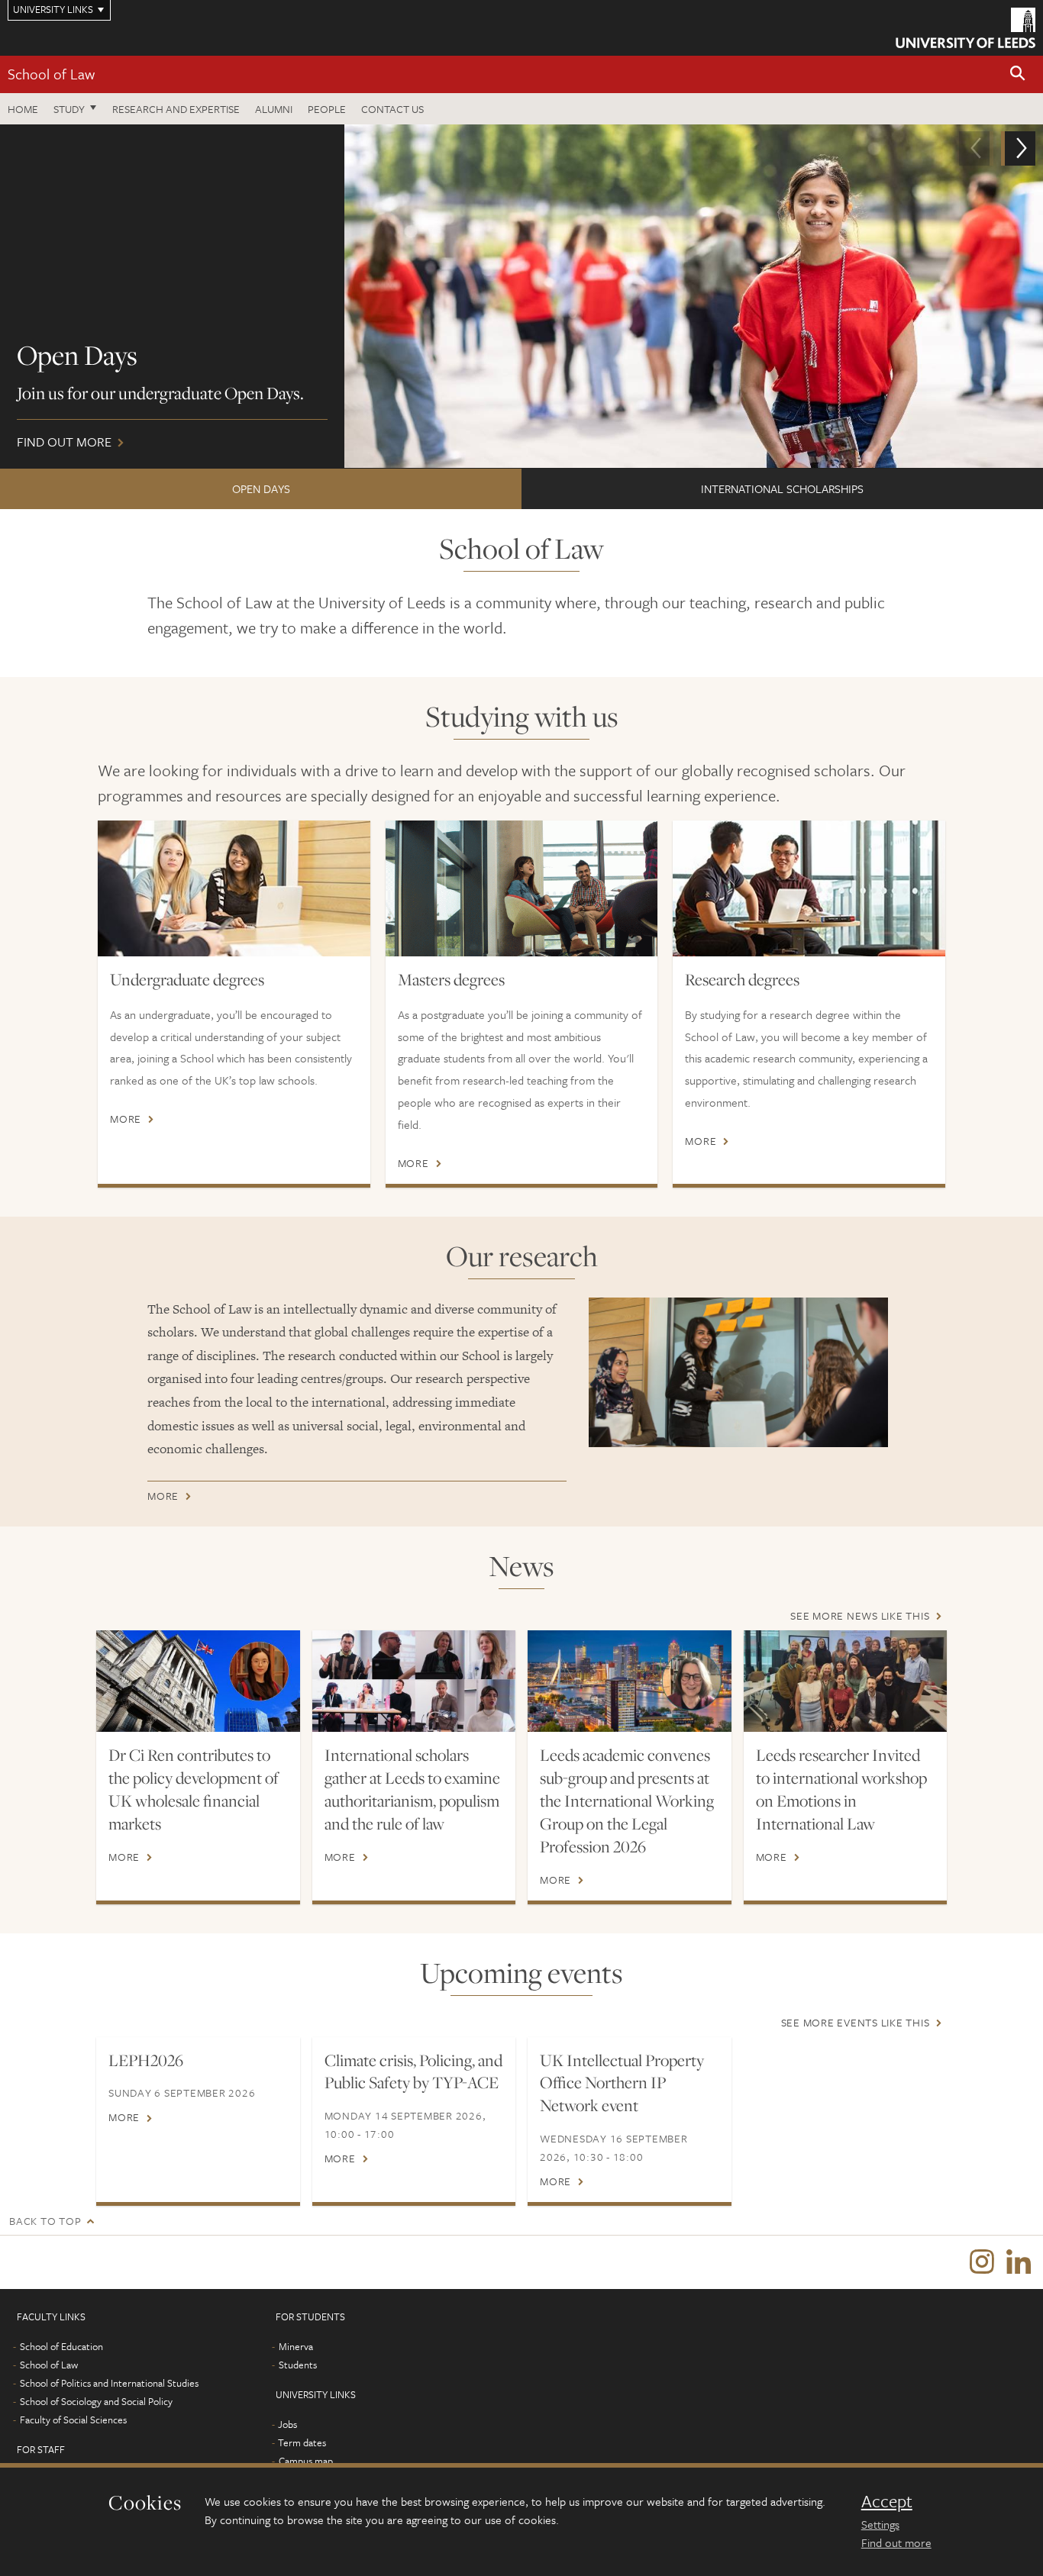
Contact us (392, 109)
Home (23, 109)
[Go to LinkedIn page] (1019, 2262)
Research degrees (742, 979)
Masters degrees (451, 979)
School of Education (61, 2346)
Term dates (302, 2442)
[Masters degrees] (522, 888)
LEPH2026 (146, 2060)
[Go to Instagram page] (982, 2262)
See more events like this (856, 2022)
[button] (1018, 74)
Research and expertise (176, 109)
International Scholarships (782, 488)
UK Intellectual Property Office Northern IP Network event (622, 2083)
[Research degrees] (809, 888)
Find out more (896, 2542)
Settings (880, 2524)
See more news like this (860, 1615)
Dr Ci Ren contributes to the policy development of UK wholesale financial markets (194, 1789)
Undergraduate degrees (187, 979)
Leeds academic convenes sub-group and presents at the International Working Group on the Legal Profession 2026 (627, 1801)
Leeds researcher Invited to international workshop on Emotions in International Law (841, 1789)
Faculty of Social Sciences (73, 2420)
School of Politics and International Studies (109, 2383)
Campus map (306, 2461)
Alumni (274, 109)
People (327, 109)
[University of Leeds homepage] (966, 28)
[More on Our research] (738, 1372)
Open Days (261, 488)
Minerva (296, 2346)
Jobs (287, 2424)
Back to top (45, 2221)
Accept (887, 2501)
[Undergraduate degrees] (234, 888)
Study (69, 109)
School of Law (51, 74)
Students (298, 2365)
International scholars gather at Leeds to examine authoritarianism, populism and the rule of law (412, 1789)
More (126, 1119)
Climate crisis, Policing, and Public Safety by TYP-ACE (413, 2071)
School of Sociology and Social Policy (96, 2401)
